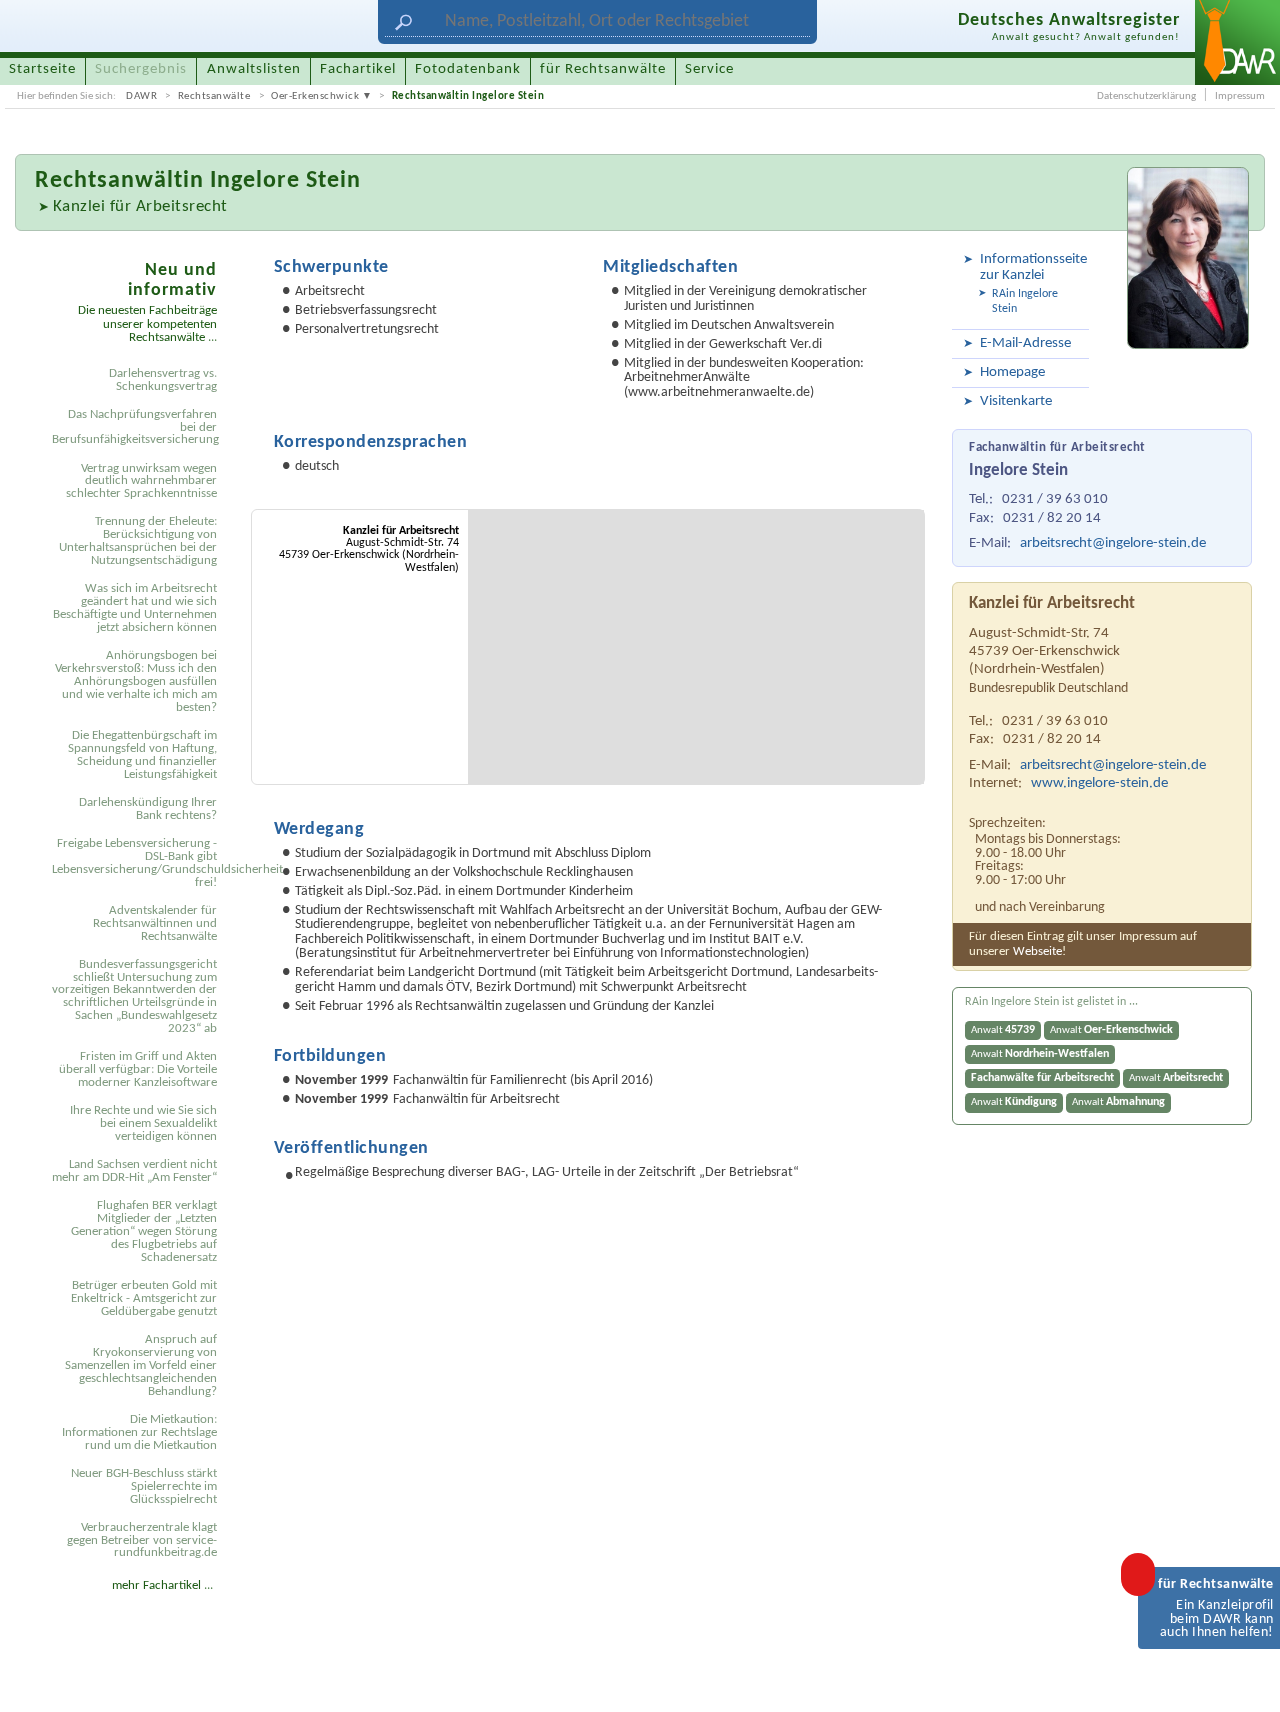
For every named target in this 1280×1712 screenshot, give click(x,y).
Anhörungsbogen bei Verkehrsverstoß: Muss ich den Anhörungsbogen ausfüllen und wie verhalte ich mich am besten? (136, 681)
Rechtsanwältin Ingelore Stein (468, 96)
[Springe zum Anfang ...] (1246, 1678)
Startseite (42, 69)
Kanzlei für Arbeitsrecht (140, 206)
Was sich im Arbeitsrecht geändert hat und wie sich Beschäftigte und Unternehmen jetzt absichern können (135, 608)
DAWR (141, 96)
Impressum (1240, 96)
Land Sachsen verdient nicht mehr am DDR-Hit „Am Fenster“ (134, 1171)
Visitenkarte (1016, 401)
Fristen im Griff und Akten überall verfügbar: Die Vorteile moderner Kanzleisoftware (138, 1069)
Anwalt (1003, 1030)
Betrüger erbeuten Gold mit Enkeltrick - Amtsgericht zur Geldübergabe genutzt (144, 1298)
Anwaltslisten (254, 69)
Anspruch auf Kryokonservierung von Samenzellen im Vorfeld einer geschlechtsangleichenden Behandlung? (141, 1365)
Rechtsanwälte (214, 96)
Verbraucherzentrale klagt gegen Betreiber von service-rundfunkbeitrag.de (142, 1540)
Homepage (1012, 372)
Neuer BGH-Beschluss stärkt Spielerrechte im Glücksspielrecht (144, 1486)
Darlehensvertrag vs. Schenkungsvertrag (163, 380)
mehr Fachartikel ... (162, 1585)
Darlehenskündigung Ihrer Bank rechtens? (148, 809)
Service (709, 69)
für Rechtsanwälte (603, 69)
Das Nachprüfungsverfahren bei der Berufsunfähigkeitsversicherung (135, 427)
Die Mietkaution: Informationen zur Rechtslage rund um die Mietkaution (139, 1432)
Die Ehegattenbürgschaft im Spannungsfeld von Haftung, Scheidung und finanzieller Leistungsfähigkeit (142, 755)
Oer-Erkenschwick (315, 96)
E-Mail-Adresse (1025, 343)
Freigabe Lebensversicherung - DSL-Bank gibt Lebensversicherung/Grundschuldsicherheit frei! (138, 863)
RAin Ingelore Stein (1025, 301)
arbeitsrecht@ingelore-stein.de (1113, 543)
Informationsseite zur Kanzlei (1031, 267)
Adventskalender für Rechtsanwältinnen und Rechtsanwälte (155, 923)
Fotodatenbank (468, 69)
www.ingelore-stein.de (1099, 783)
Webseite (1037, 951)
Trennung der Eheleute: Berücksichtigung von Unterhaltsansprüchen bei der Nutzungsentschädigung (138, 541)
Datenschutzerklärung (1146, 96)
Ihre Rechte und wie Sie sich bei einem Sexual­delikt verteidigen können (143, 1123)
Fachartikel (358, 69)
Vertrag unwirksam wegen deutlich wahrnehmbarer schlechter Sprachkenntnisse (141, 481)
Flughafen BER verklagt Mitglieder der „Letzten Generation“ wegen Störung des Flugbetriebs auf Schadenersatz (144, 1231)
